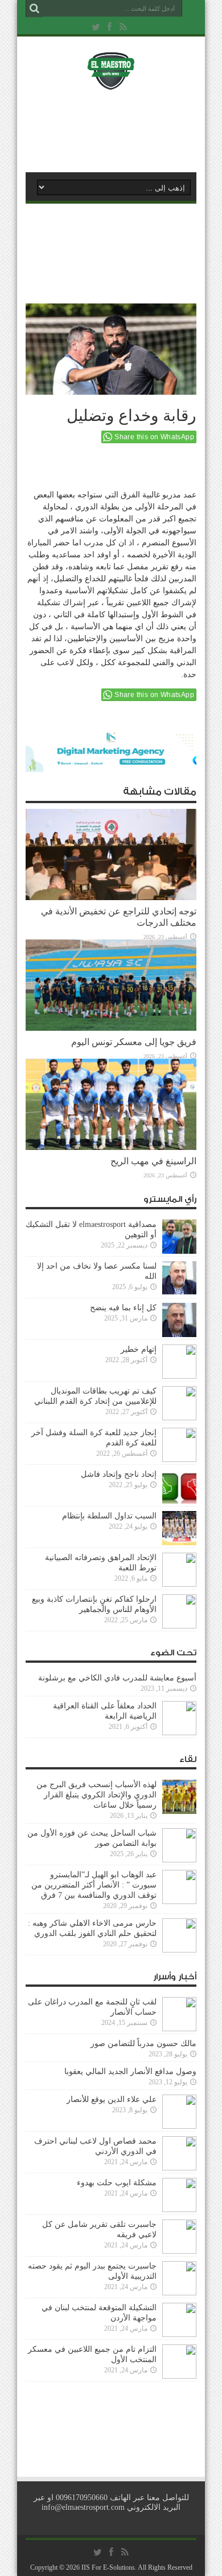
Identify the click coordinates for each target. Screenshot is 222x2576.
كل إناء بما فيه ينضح (123, 1308)
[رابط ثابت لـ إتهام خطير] (179, 1376)
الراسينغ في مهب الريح (153, 1161)
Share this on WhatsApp (154, 437)
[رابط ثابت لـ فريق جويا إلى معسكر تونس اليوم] (111, 1028)
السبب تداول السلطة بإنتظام (109, 1516)
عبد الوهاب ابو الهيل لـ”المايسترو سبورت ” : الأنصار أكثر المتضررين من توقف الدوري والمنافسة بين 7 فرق (94, 1885)
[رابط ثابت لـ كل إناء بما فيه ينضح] (179, 1334)
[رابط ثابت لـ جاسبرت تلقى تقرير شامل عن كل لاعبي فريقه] (179, 2251)
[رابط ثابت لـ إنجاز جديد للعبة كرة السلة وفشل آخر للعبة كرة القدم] (179, 1459)
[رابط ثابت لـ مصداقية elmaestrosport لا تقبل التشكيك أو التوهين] (179, 1251)
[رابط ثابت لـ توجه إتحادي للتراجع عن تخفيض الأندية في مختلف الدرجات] (111, 898)
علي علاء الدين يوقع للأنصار (112, 2099)
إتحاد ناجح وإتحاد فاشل (119, 1474)
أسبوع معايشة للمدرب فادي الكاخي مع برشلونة (114, 1678)
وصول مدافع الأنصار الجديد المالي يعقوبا (130, 2071)
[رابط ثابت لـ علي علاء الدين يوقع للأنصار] (179, 2126)
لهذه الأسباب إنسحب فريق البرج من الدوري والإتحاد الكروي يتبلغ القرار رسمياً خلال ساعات (96, 1795)
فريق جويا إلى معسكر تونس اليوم (134, 1042)
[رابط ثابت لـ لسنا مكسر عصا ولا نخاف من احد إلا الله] (179, 1293)
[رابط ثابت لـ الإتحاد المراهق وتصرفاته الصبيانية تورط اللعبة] (179, 1584)
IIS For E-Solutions (108, 2567)
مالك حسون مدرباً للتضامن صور (143, 2044)
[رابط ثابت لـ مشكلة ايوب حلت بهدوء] (179, 2210)
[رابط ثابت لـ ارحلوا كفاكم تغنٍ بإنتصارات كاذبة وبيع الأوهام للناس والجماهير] (179, 1626)
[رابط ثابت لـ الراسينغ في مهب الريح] (111, 1147)
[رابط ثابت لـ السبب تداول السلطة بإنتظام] (179, 1543)
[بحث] (34, 9)
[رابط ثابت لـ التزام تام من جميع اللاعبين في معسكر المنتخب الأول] (179, 2376)
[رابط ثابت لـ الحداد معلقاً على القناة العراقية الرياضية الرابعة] (179, 1733)
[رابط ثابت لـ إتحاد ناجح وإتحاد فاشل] (179, 1501)
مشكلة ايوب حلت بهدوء (117, 2183)
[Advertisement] (117, 129)
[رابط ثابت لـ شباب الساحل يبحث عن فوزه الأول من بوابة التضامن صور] (179, 1860)
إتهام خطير (139, 1349)
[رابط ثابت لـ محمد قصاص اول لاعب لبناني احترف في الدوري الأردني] (179, 2168)
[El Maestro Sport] (111, 82)
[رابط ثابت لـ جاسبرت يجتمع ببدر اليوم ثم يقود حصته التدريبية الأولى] (179, 2293)
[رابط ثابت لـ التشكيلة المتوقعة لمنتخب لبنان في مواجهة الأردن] (179, 2334)
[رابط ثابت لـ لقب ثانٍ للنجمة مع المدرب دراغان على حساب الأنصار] (179, 2029)
